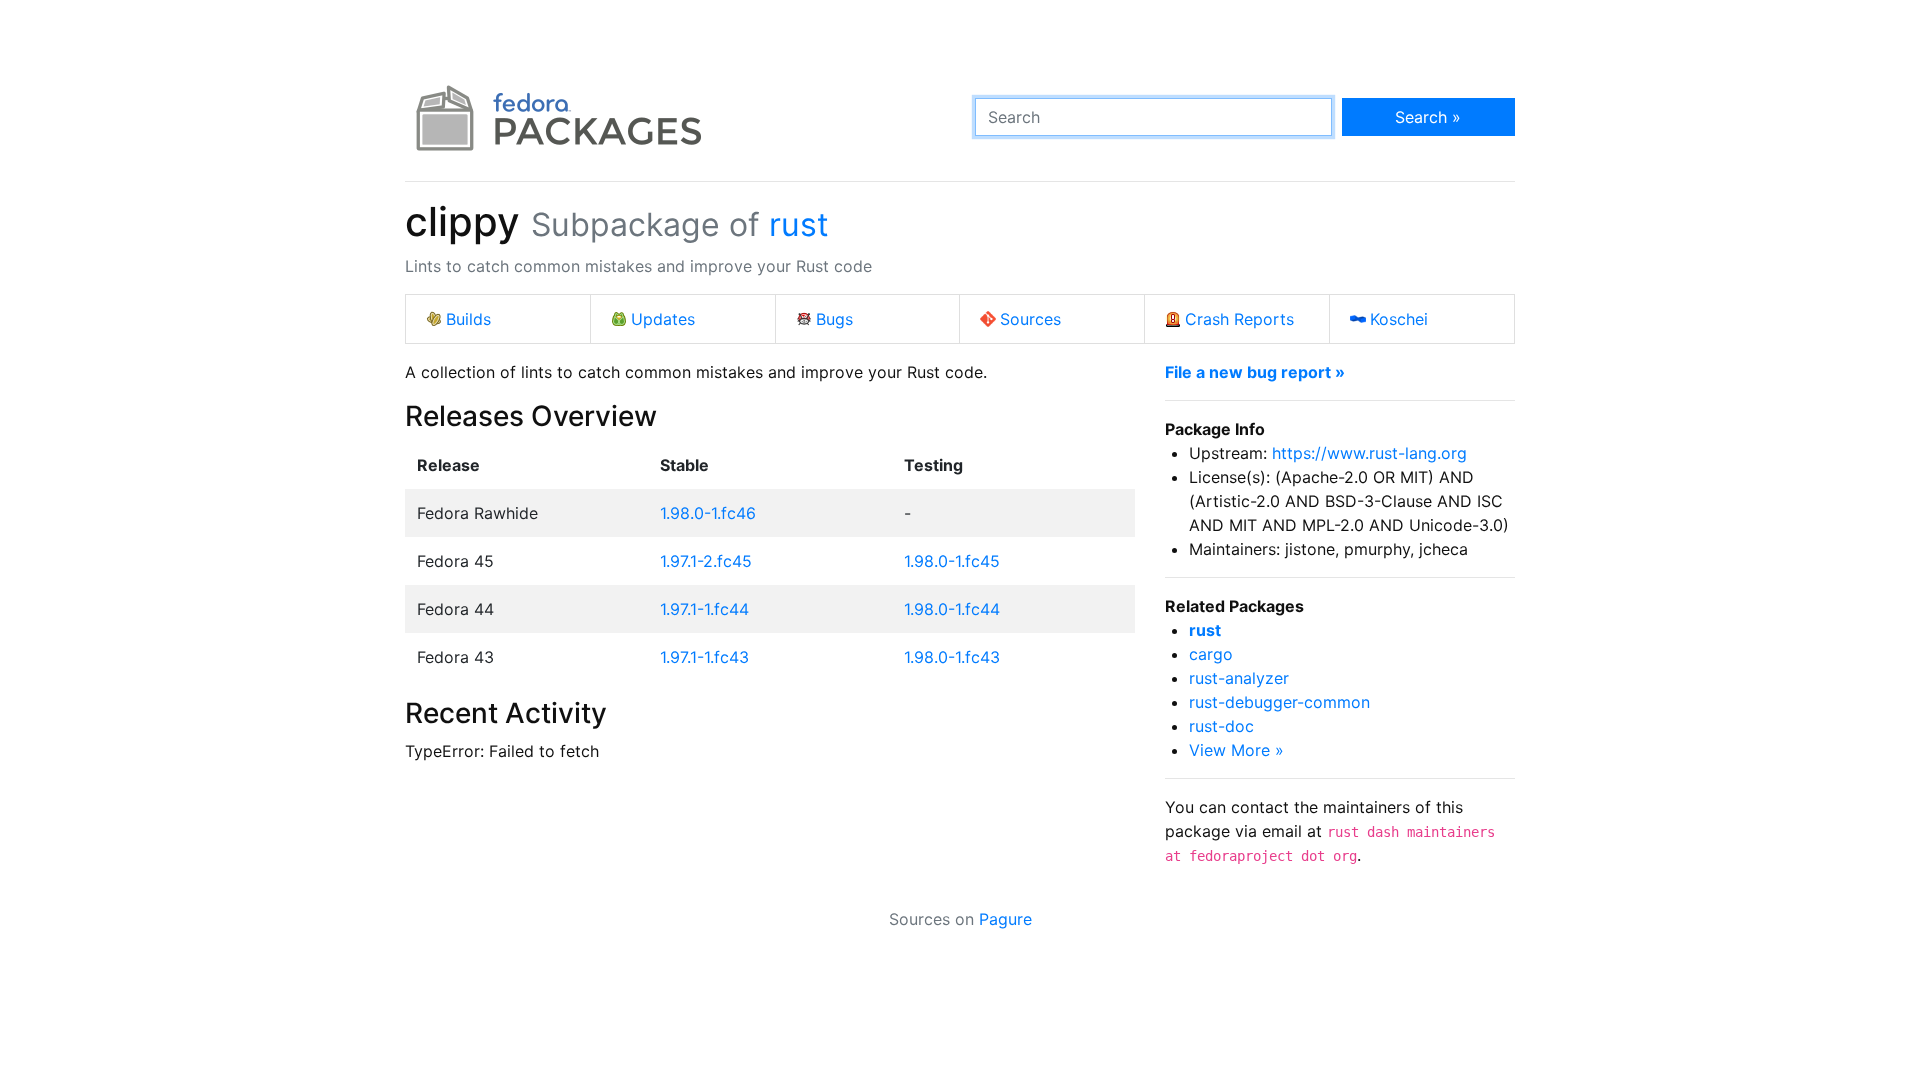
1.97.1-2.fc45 (706, 561)
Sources (1030, 319)
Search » (1428, 117)
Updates (663, 319)
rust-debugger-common (1279, 702)
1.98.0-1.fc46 (708, 513)
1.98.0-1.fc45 (952, 561)
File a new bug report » (1255, 372)
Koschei (1399, 319)
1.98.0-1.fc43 (952, 657)
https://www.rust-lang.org (1369, 453)
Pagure (1005, 919)
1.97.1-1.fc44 (704, 609)
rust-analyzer (1239, 678)
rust (799, 224)
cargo (1211, 654)
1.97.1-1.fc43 (704, 657)
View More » (1236, 750)
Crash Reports (1239, 319)
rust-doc (1221, 726)
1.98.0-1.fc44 (952, 609)
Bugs (834, 319)
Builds (468, 319)
